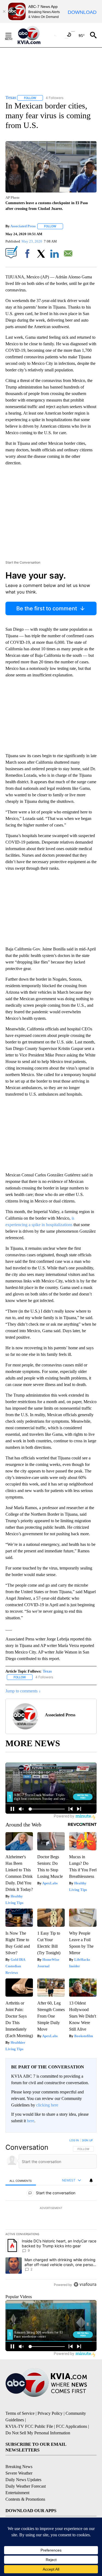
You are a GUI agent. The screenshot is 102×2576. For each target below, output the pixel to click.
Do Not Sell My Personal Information (38, 2433)
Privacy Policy (50, 2413)
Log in (74, 2140)
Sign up (87, 2140)
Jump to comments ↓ (23, 1691)
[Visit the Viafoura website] (85, 2284)
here (31, 2121)
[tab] (21, 2181)
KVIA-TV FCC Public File (29, 2426)
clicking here (47, 2105)
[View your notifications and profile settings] (91, 2180)
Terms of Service (20, 2413)
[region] (51, 2214)
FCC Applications (72, 2426)
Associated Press (23, 226)
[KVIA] (35, 35)
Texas (47, 1671)
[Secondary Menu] (13, 35)
